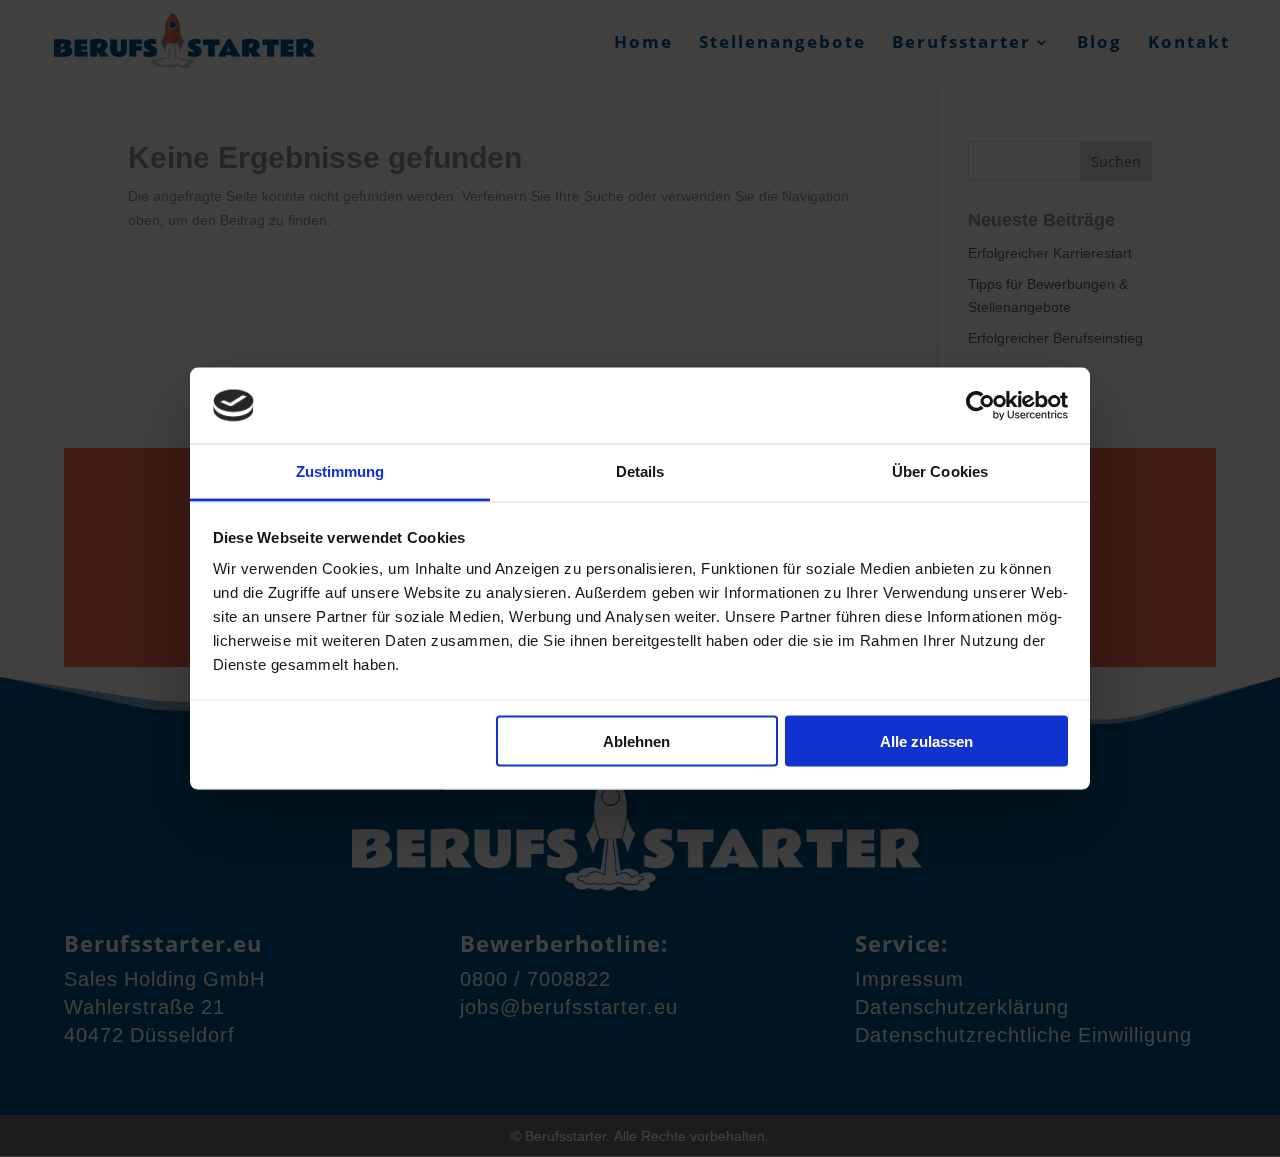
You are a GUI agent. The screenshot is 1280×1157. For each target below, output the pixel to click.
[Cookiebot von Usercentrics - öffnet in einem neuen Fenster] (980, 405)
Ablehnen (636, 740)
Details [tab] (640, 471)
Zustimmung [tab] (340, 471)
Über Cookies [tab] (940, 471)
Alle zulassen (926, 740)
